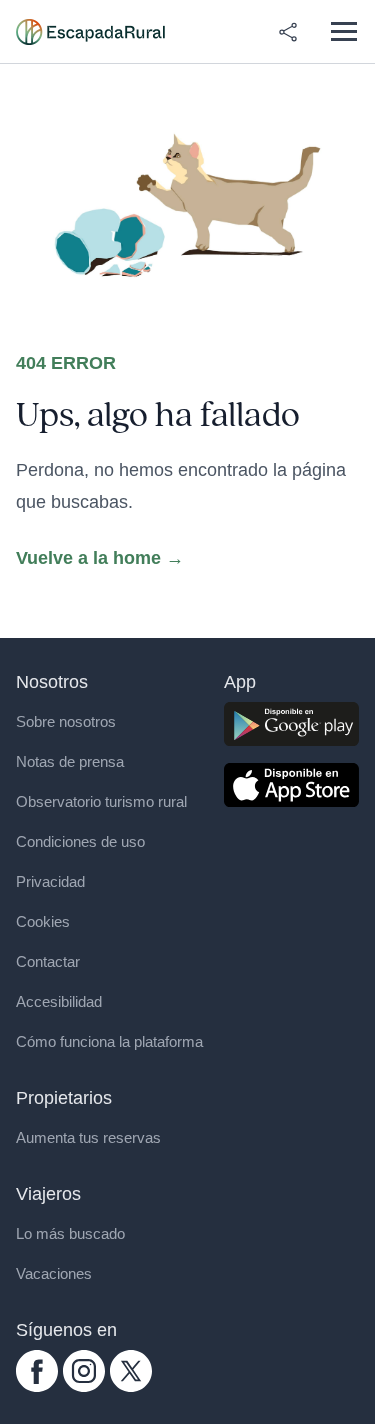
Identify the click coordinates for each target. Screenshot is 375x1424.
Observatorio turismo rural (101, 801)
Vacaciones (54, 1273)
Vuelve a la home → (100, 558)
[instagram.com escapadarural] (84, 1371)
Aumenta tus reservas (88, 1137)
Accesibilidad (59, 1001)
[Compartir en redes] (288, 32)
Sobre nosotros (66, 721)
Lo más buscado (70, 1233)
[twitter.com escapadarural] (131, 1371)
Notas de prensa (70, 761)
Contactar (48, 961)
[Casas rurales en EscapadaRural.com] (90, 32)
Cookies (43, 921)
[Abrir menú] (343, 31)
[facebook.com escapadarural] (37, 1371)
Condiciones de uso (80, 841)
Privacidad (50, 881)
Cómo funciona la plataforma (109, 1041)
